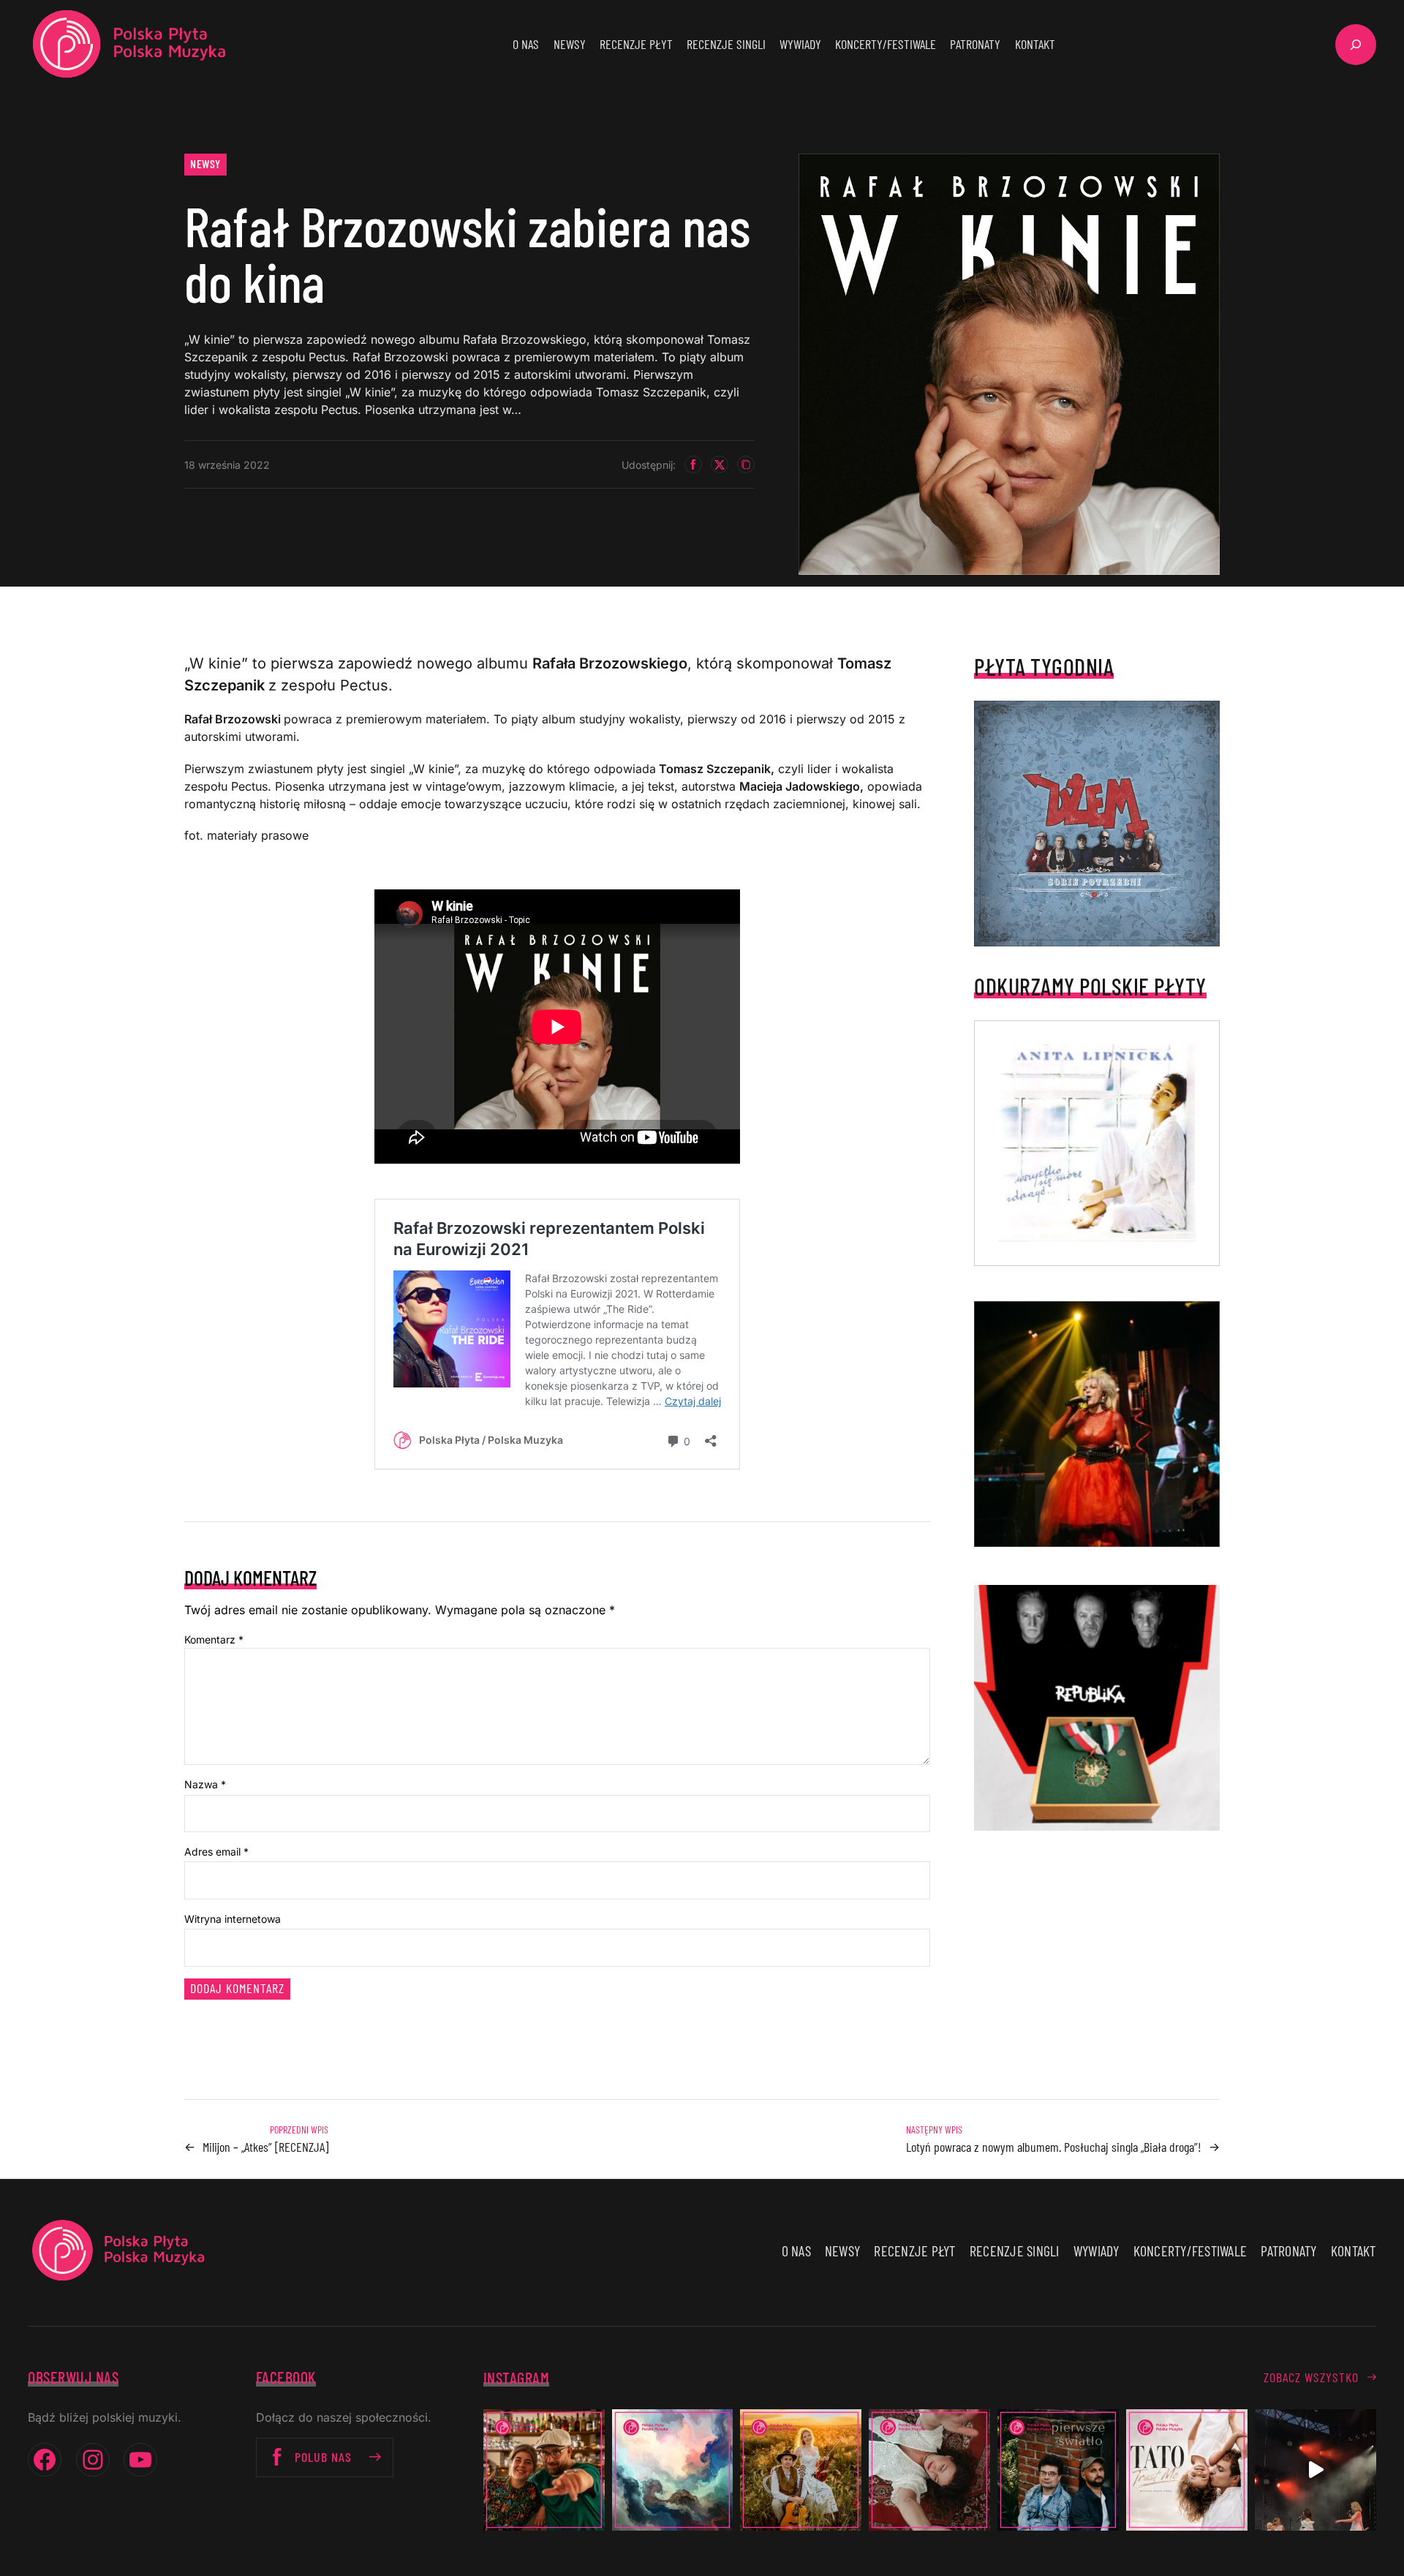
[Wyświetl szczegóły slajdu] (1097, 1424)
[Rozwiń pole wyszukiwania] (1356, 45)
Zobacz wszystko (1311, 2377)
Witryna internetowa (233, 1919)
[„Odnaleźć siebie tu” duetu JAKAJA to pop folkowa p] (801, 2470)
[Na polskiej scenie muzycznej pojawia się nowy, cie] (929, 2470)
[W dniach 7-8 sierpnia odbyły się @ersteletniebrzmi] (1316, 2470)
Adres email (216, 1852)
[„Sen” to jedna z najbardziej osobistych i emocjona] (673, 2470)
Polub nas (323, 2457)
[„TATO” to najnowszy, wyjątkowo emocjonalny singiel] (1187, 2470)
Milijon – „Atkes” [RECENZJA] (265, 2147)
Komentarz (214, 1639)
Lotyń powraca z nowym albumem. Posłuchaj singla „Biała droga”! (1054, 2147)
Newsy (205, 163)
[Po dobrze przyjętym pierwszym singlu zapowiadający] (544, 2470)
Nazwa (205, 1784)
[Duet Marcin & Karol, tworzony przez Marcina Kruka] (1058, 2470)
